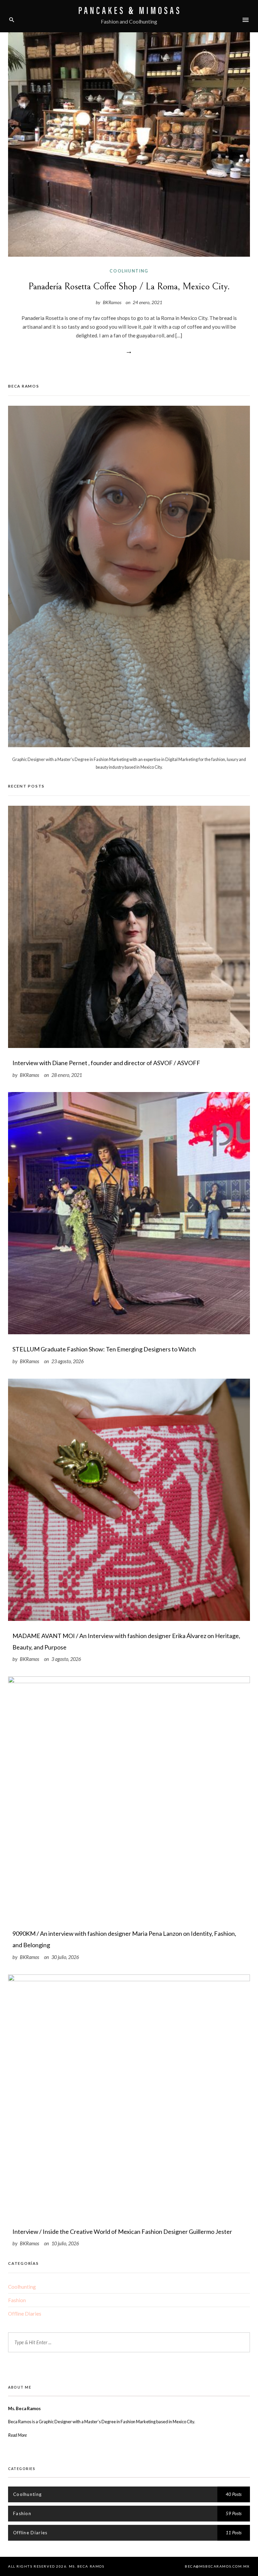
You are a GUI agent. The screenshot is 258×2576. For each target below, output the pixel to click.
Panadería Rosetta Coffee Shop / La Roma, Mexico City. (129, 286)
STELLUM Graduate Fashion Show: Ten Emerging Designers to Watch (104, 1349)
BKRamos (112, 302)
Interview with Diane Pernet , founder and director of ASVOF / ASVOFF (106, 1063)
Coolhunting (129, 271)
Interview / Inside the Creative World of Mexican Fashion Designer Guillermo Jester (122, 2232)
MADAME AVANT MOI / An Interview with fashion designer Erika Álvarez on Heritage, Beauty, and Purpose (126, 1641)
